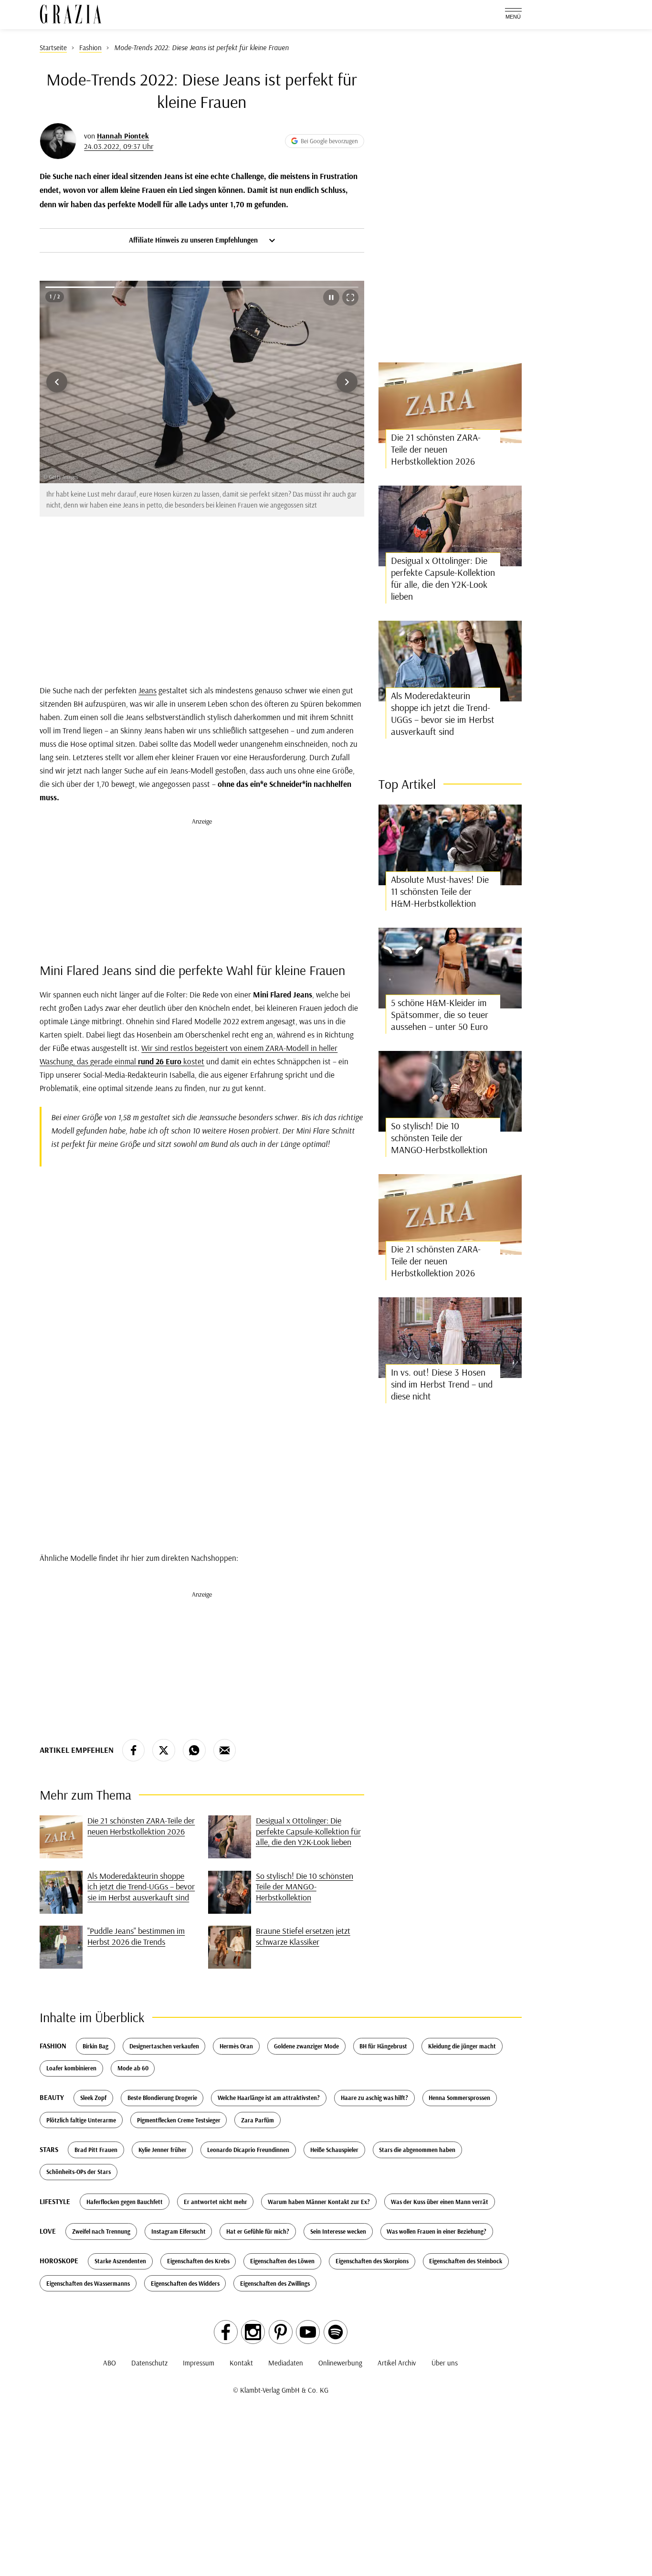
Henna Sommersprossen (459, 2098)
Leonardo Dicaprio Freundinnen (248, 2150)
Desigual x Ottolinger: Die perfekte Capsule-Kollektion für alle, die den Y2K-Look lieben (308, 1831)
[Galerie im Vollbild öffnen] (350, 297)
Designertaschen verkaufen (164, 2046)
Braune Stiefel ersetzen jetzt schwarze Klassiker (303, 1936)
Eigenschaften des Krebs (198, 2261)
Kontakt (241, 2363)
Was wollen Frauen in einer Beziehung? (436, 2231)
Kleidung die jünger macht (462, 2046)
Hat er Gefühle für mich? (258, 2231)
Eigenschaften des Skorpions (372, 2261)
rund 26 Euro (159, 1061)
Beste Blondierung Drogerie (162, 2098)
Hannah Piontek (123, 136)
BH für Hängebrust (383, 2046)
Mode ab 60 (133, 2068)
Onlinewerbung (340, 2363)
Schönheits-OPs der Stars (79, 2172)
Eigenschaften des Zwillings (275, 2283)
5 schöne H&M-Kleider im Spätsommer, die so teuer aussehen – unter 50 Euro (440, 1014)
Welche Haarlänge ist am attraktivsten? (269, 2098)
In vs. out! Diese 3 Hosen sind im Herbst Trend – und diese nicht (442, 1384)
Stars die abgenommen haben (417, 2150)
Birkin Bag (95, 2046)
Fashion (53, 2046)
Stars (49, 2149)
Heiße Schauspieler (334, 2150)
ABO (110, 2363)
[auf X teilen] (164, 1750)
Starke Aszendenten (120, 2261)
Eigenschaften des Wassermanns (88, 2283)
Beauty (52, 2097)
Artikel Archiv (397, 2363)
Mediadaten (286, 2363)
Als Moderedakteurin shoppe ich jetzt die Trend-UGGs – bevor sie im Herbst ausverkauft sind (141, 1887)
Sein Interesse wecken (338, 2231)
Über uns (445, 2363)
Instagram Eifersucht (179, 2231)
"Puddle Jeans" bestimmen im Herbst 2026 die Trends (136, 1936)
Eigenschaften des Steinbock (466, 2261)
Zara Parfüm (258, 2120)
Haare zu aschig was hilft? (374, 2098)
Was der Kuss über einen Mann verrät (440, 2202)
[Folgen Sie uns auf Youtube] (308, 2332)
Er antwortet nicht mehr (216, 2202)
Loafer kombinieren (71, 2068)
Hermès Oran (236, 2046)
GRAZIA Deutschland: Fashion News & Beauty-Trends (71, 14)
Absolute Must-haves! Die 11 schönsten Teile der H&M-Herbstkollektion (440, 891)
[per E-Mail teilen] (225, 1750)
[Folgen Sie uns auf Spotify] (336, 2332)
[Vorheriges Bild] (57, 382)
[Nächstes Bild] (347, 382)
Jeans (147, 690)
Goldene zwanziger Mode (306, 2046)
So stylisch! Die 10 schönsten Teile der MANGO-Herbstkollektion (305, 1887)
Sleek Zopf (93, 2098)
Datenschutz (149, 2363)
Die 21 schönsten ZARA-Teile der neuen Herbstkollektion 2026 (141, 1826)
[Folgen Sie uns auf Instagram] (253, 2332)
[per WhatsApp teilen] (194, 1750)
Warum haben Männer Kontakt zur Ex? (319, 2202)
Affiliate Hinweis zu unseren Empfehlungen (194, 240)
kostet (193, 1061)
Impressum (199, 2363)
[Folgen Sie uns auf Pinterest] (281, 2332)
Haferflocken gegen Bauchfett (125, 2202)
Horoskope (59, 2261)
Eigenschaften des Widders (185, 2283)
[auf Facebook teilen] (134, 1750)
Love (48, 2231)
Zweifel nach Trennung (101, 2231)
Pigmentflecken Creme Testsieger (179, 2120)
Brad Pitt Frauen (96, 2150)
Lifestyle (55, 2201)
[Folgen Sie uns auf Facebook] (226, 2332)
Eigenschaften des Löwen (282, 2261)
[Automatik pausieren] (331, 297)
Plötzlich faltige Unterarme (81, 2120)
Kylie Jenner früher (163, 2150)
